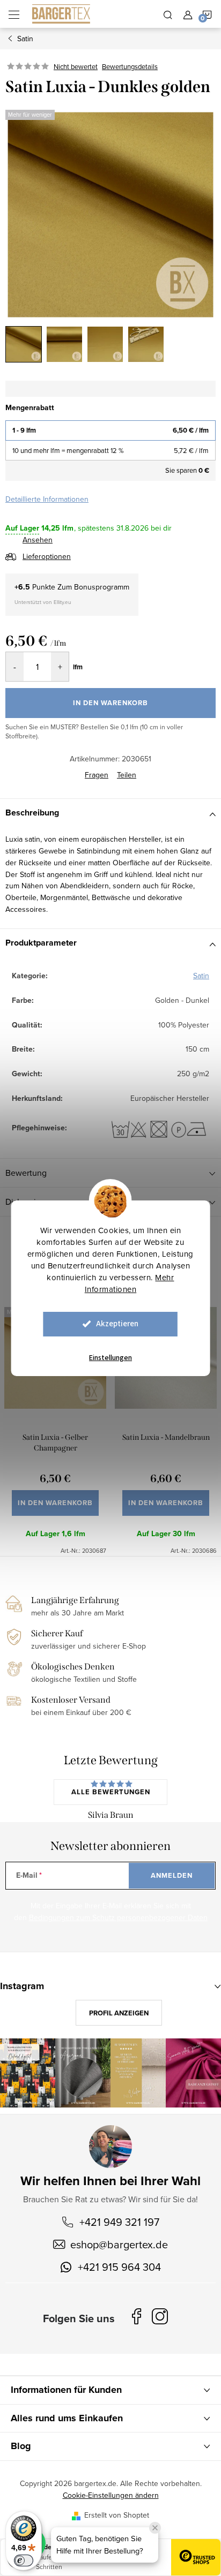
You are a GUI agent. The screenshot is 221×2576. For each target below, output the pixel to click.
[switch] (24, 2560)
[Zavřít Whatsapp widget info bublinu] (155, 2528)
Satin (201, 976)
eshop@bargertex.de (119, 2244)
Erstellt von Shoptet (117, 2515)
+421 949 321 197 (119, 2222)
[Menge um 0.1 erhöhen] (60, 667)
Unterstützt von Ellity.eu (43, 602)
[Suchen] (168, 14)
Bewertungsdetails (130, 66)
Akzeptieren (117, 1324)
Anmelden (172, 1875)
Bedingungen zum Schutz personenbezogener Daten (118, 1917)
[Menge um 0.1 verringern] (15, 667)
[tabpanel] (55, 1425)
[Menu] (14, 14)
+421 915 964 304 (119, 2267)
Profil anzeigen (119, 2013)
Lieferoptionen (47, 556)
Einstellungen (110, 1358)
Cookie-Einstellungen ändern (111, 2495)
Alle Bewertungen (111, 1792)
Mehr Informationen (130, 1283)
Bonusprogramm (102, 587)
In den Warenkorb (110, 703)
